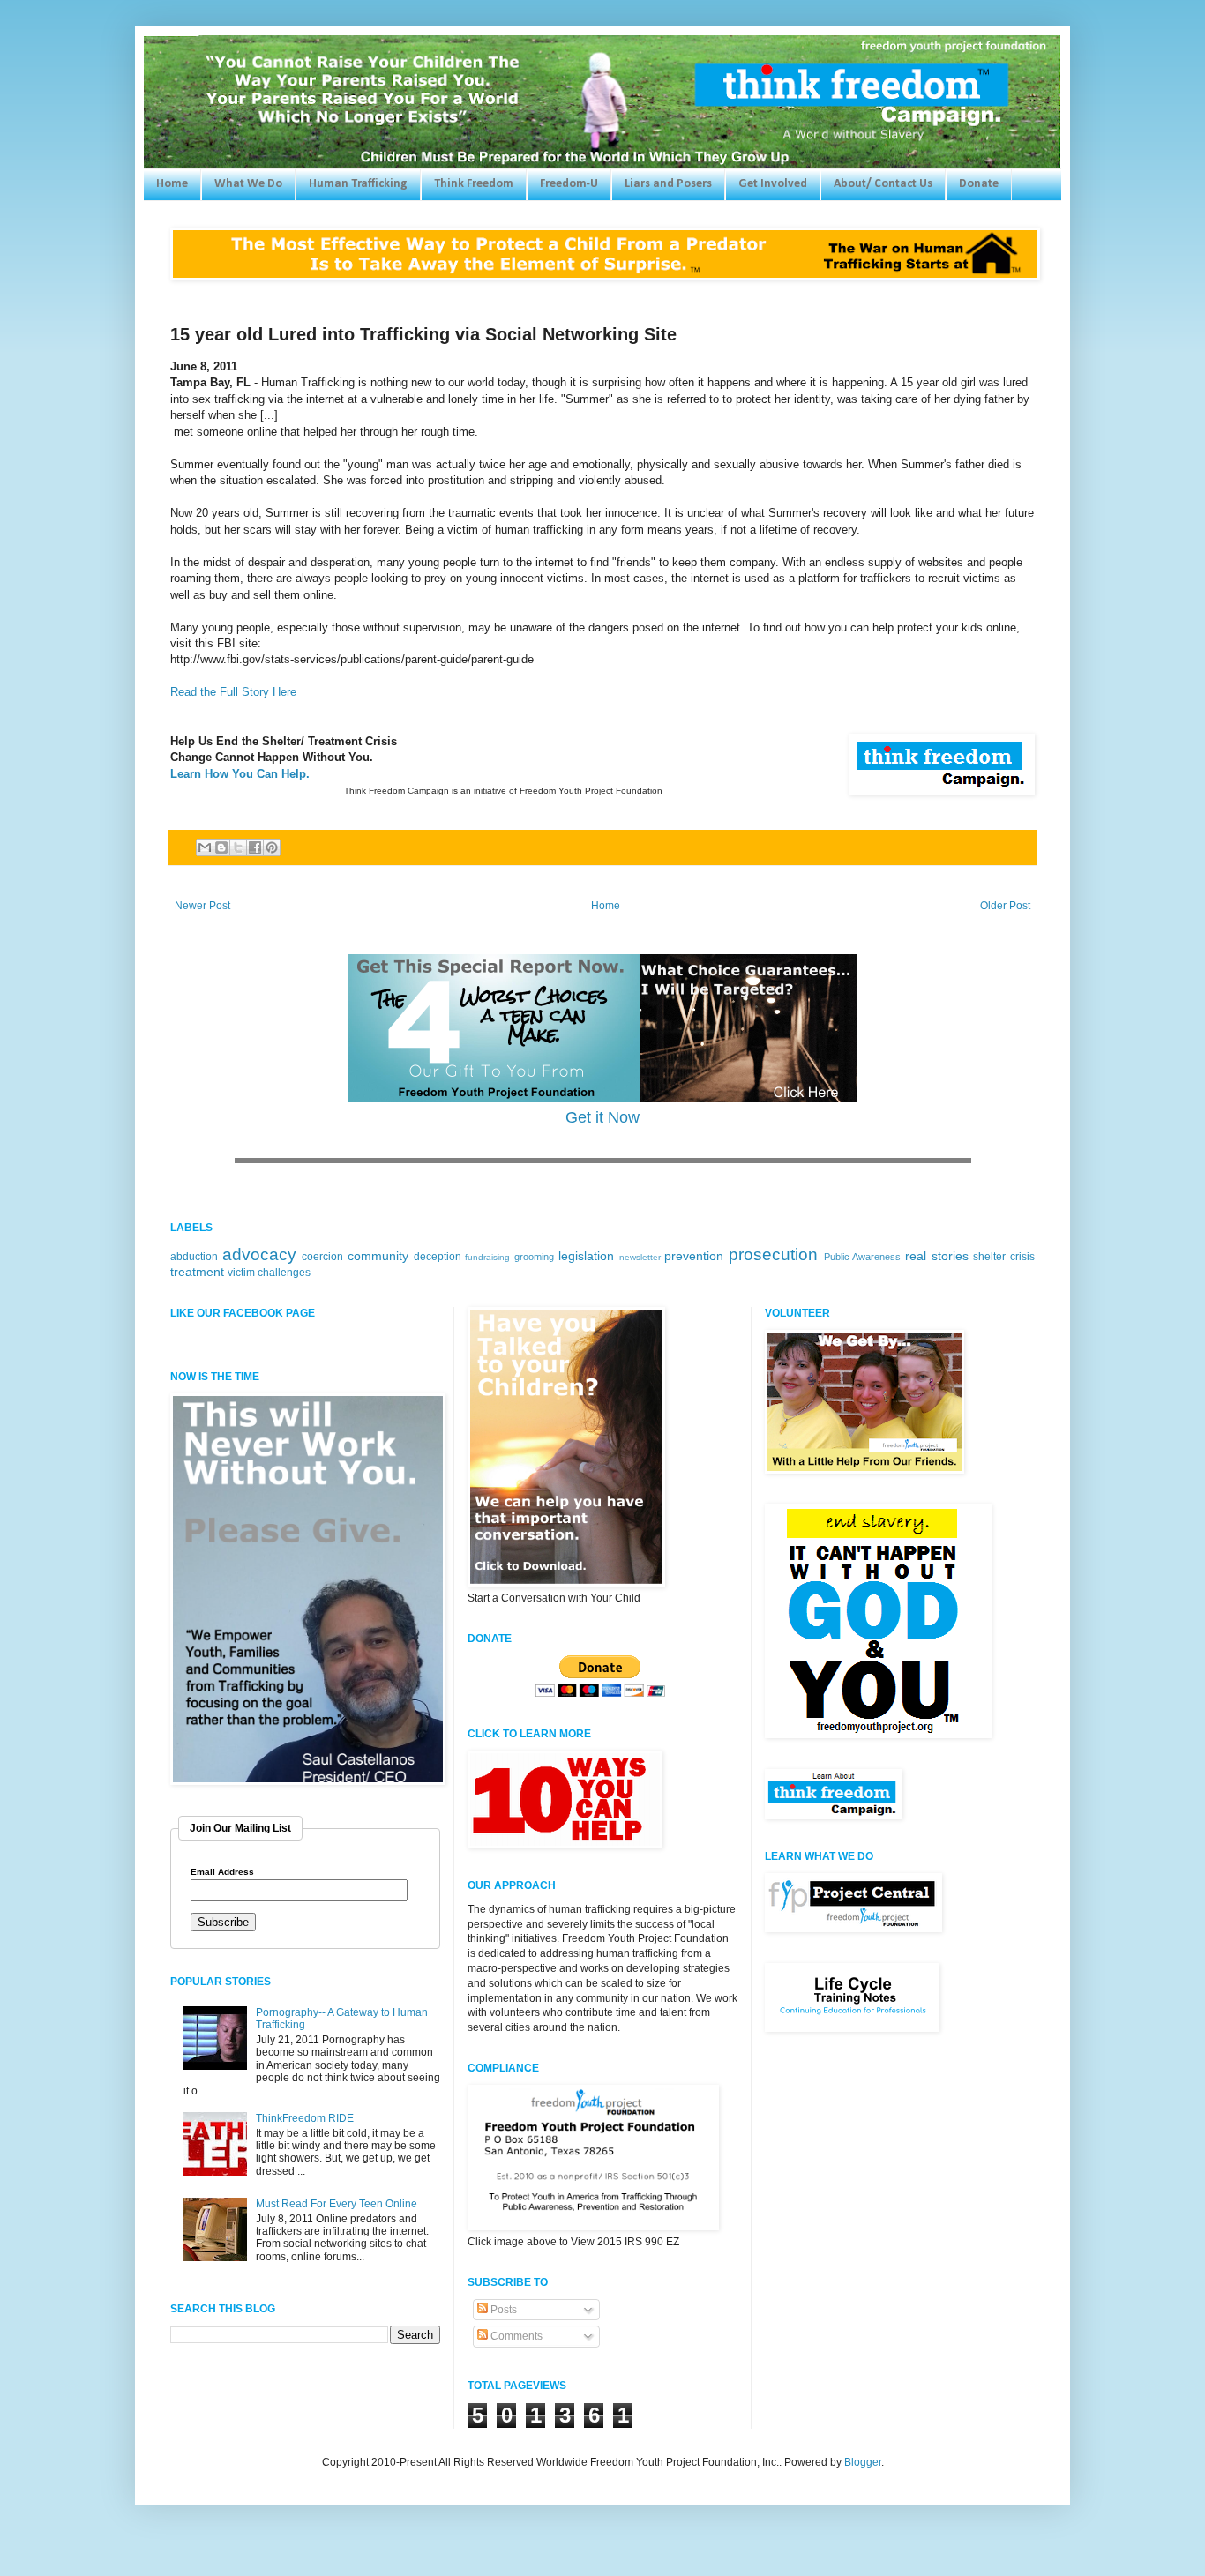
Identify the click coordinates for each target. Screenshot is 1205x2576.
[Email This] (205, 847)
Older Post (1005, 906)
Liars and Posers (668, 184)
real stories (937, 1256)
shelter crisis (1004, 1257)
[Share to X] (238, 847)
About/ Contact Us (883, 184)
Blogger (863, 2462)
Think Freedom (474, 184)
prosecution (773, 1254)
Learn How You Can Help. (240, 774)
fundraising (487, 1257)
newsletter (640, 1257)
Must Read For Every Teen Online (337, 2204)
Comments (515, 2336)
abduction (194, 1257)
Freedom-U (569, 184)
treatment (197, 1272)
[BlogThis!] (221, 847)
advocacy (259, 1254)
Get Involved (773, 184)
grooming (534, 1257)
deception (438, 1257)
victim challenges (269, 1273)
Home (172, 184)
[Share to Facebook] (255, 847)
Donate (979, 184)
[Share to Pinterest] (272, 847)
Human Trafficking (358, 184)
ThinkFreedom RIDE (305, 2118)
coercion (322, 1257)
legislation (586, 1256)
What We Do (248, 184)
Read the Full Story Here (233, 692)
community (378, 1256)
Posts (502, 2310)
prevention (694, 1256)
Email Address (222, 1872)
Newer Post (202, 906)
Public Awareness (863, 1257)
